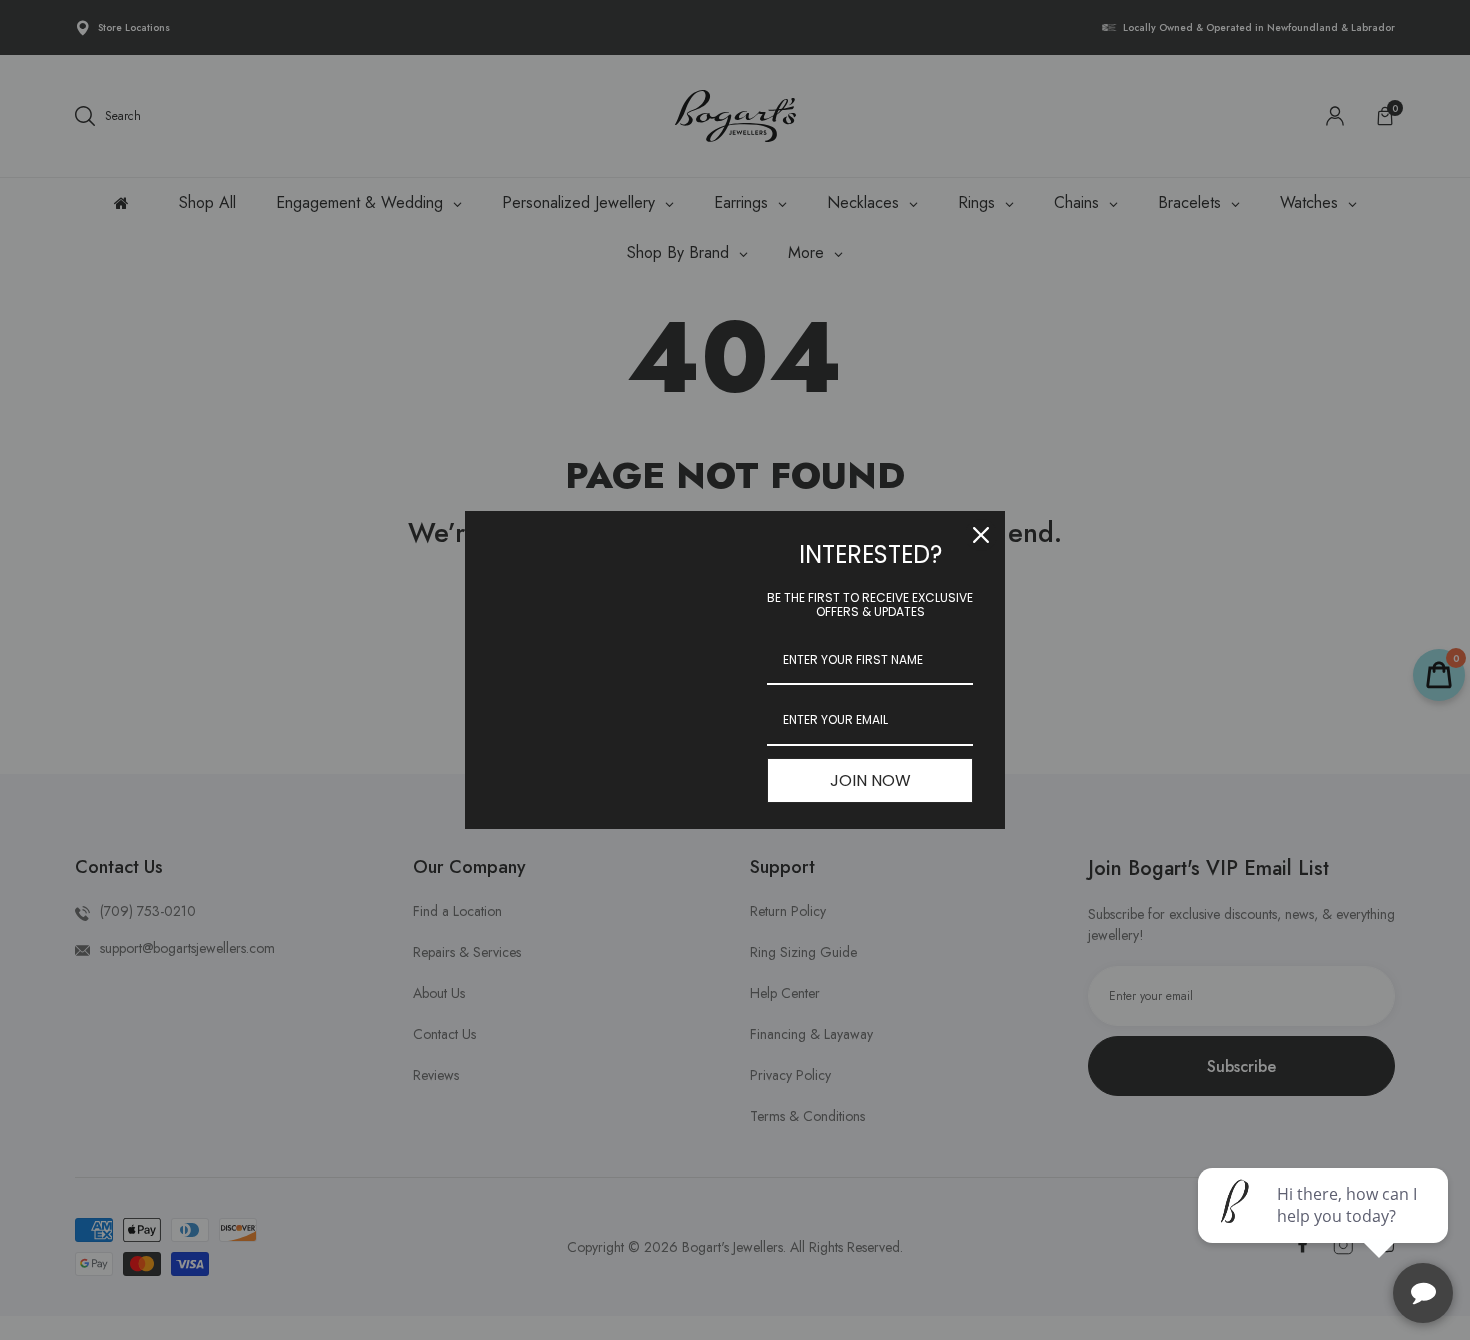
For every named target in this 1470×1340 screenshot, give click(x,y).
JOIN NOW (870, 780)
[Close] (981, 535)
